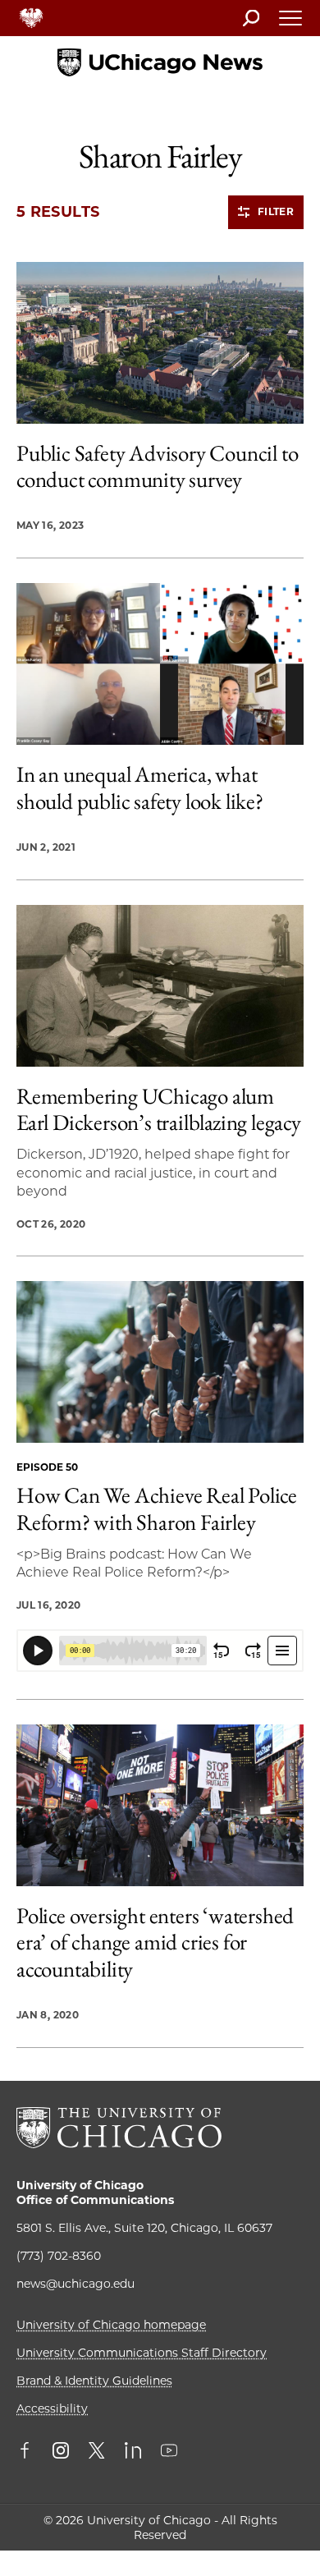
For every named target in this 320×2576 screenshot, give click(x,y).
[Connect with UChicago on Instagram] (61, 2452)
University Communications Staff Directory (142, 2353)
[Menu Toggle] (291, 23)
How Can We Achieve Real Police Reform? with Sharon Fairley (157, 1509)
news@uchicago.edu (75, 2284)
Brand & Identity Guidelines (94, 2381)
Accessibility (52, 2408)
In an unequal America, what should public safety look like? (140, 788)
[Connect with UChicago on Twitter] (97, 2452)
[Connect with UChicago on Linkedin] (133, 2452)
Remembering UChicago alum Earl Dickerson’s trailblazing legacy (159, 1110)
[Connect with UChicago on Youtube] (169, 2452)
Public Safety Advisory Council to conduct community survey (157, 467)
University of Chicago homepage (111, 2325)
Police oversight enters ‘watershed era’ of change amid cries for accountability (155, 1942)
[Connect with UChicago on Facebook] (29, 2452)
